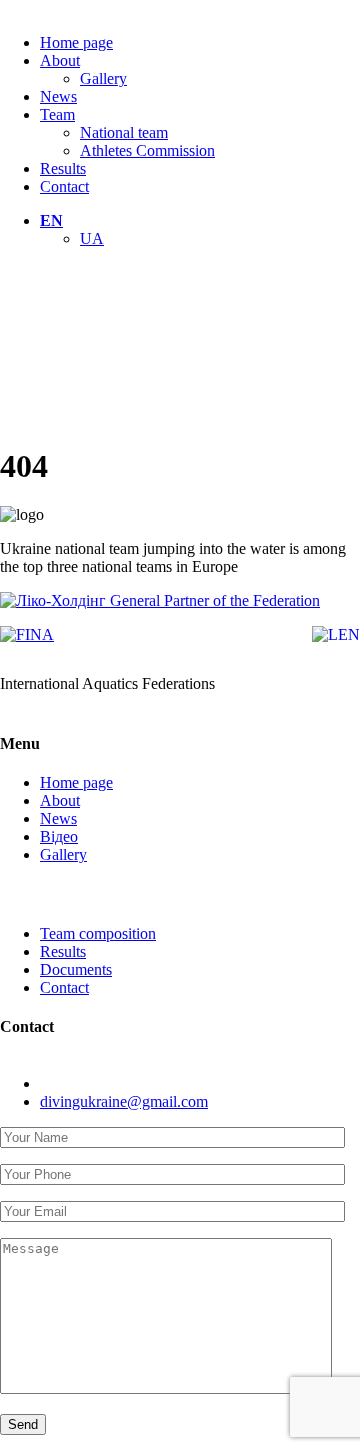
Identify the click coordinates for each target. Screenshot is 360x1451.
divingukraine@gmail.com (124, 1101)
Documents (76, 969)
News (58, 96)
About (60, 60)
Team (57, 114)
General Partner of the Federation (213, 600)
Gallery (103, 78)
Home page (76, 42)
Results (63, 168)
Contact (64, 186)
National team (124, 132)
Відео (59, 836)
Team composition (98, 933)
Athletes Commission (147, 150)
